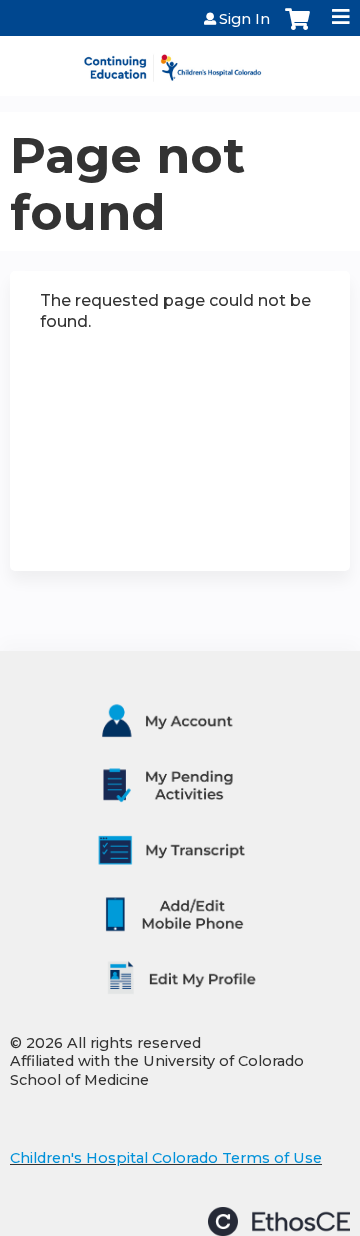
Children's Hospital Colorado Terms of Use (166, 1158)
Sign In (244, 19)
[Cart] (297, 29)
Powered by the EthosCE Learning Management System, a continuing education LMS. (279, 1221)
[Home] (180, 61)
